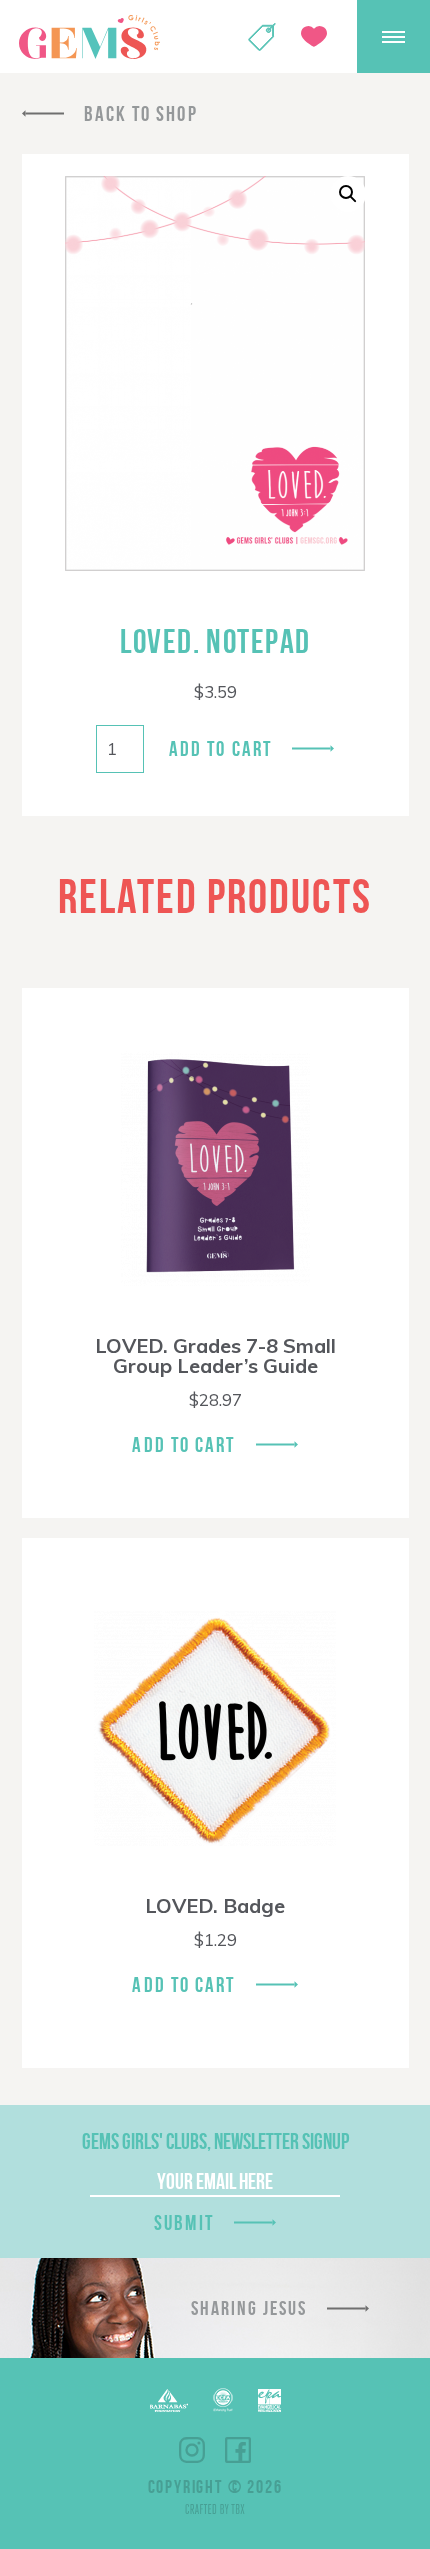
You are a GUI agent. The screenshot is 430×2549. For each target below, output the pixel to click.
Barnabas (169, 2400)
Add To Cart (183, 1444)
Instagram (192, 2450)
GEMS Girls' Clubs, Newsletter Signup (215, 2141)
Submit (184, 2222)
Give (314, 36)
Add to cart (220, 748)
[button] (348, 194)
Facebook (238, 2450)
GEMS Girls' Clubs (89, 37)
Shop (262, 37)
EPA (269, 2400)
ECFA (223, 2400)
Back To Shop (141, 113)
